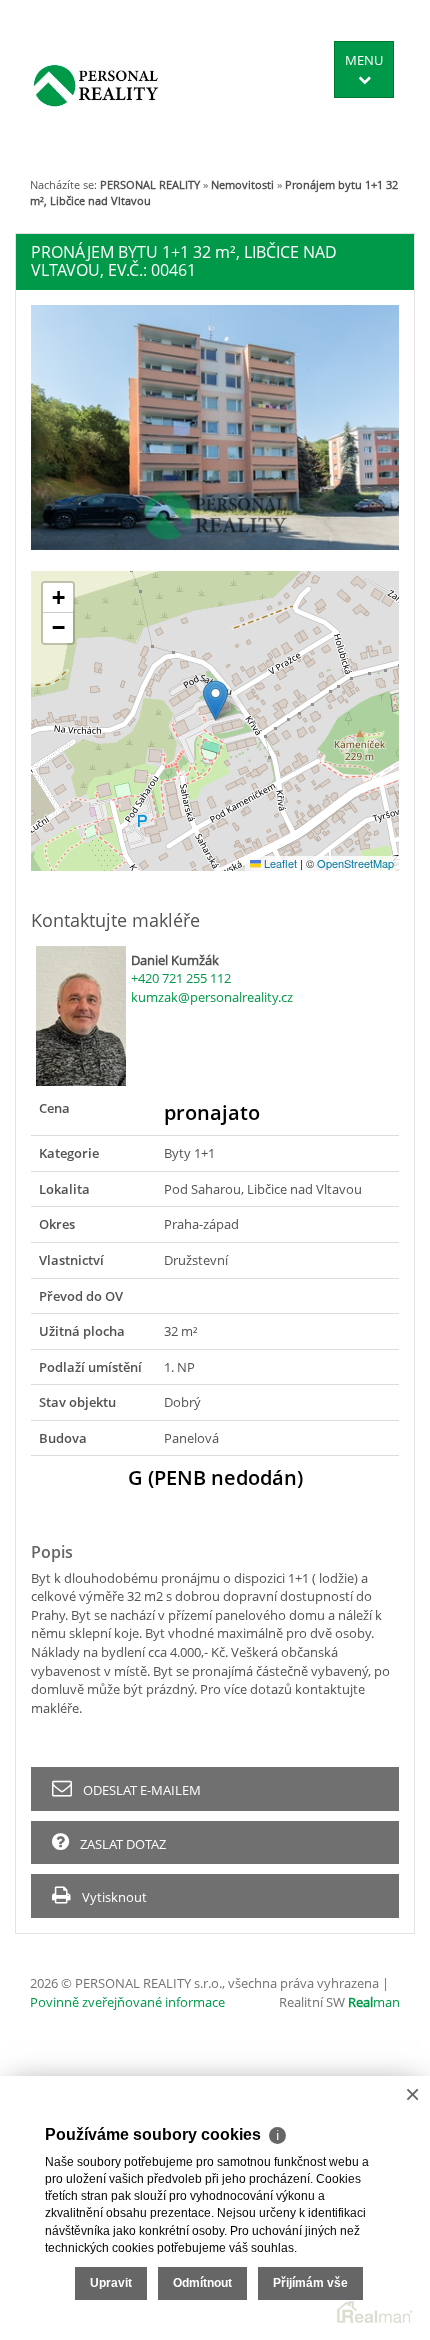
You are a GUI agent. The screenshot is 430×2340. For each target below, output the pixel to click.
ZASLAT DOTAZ (121, 1844)
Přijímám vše (310, 2283)
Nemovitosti (242, 184)
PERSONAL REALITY (150, 184)
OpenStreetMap (355, 863)
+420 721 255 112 (181, 978)
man (374, 2002)
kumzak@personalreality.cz (212, 997)
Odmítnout (202, 2283)
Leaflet (279, 863)
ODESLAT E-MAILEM (140, 1790)
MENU (364, 60)
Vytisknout (113, 1897)
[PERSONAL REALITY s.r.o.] (96, 85)
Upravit (111, 2283)
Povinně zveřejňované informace (127, 2002)
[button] (215, 700)
